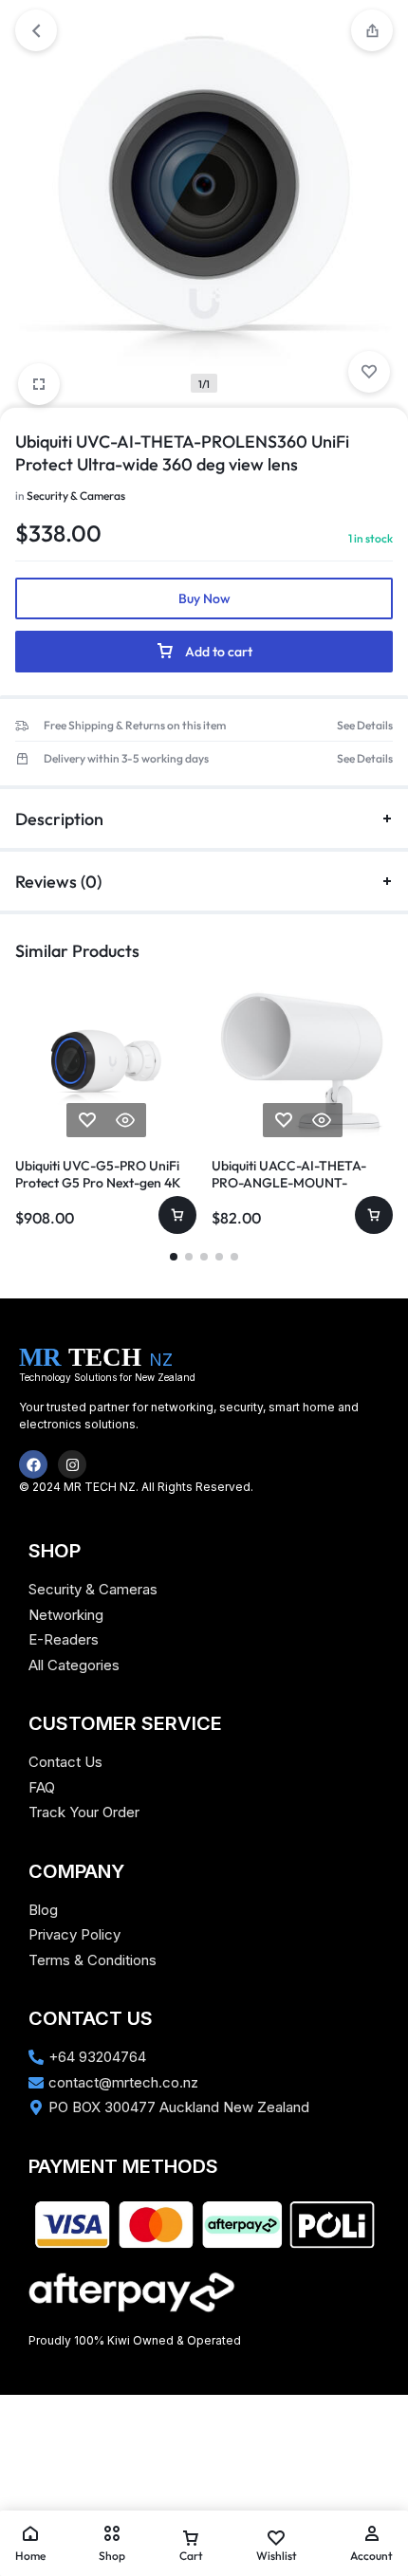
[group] (106, 1061)
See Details (365, 726)
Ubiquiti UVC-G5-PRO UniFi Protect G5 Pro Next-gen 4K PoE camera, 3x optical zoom (100, 1183)
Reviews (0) (58, 882)
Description (59, 819)
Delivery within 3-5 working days (126, 759)
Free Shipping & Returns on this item (135, 726)
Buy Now (204, 598)
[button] (25, 1061)
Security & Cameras (76, 496)
